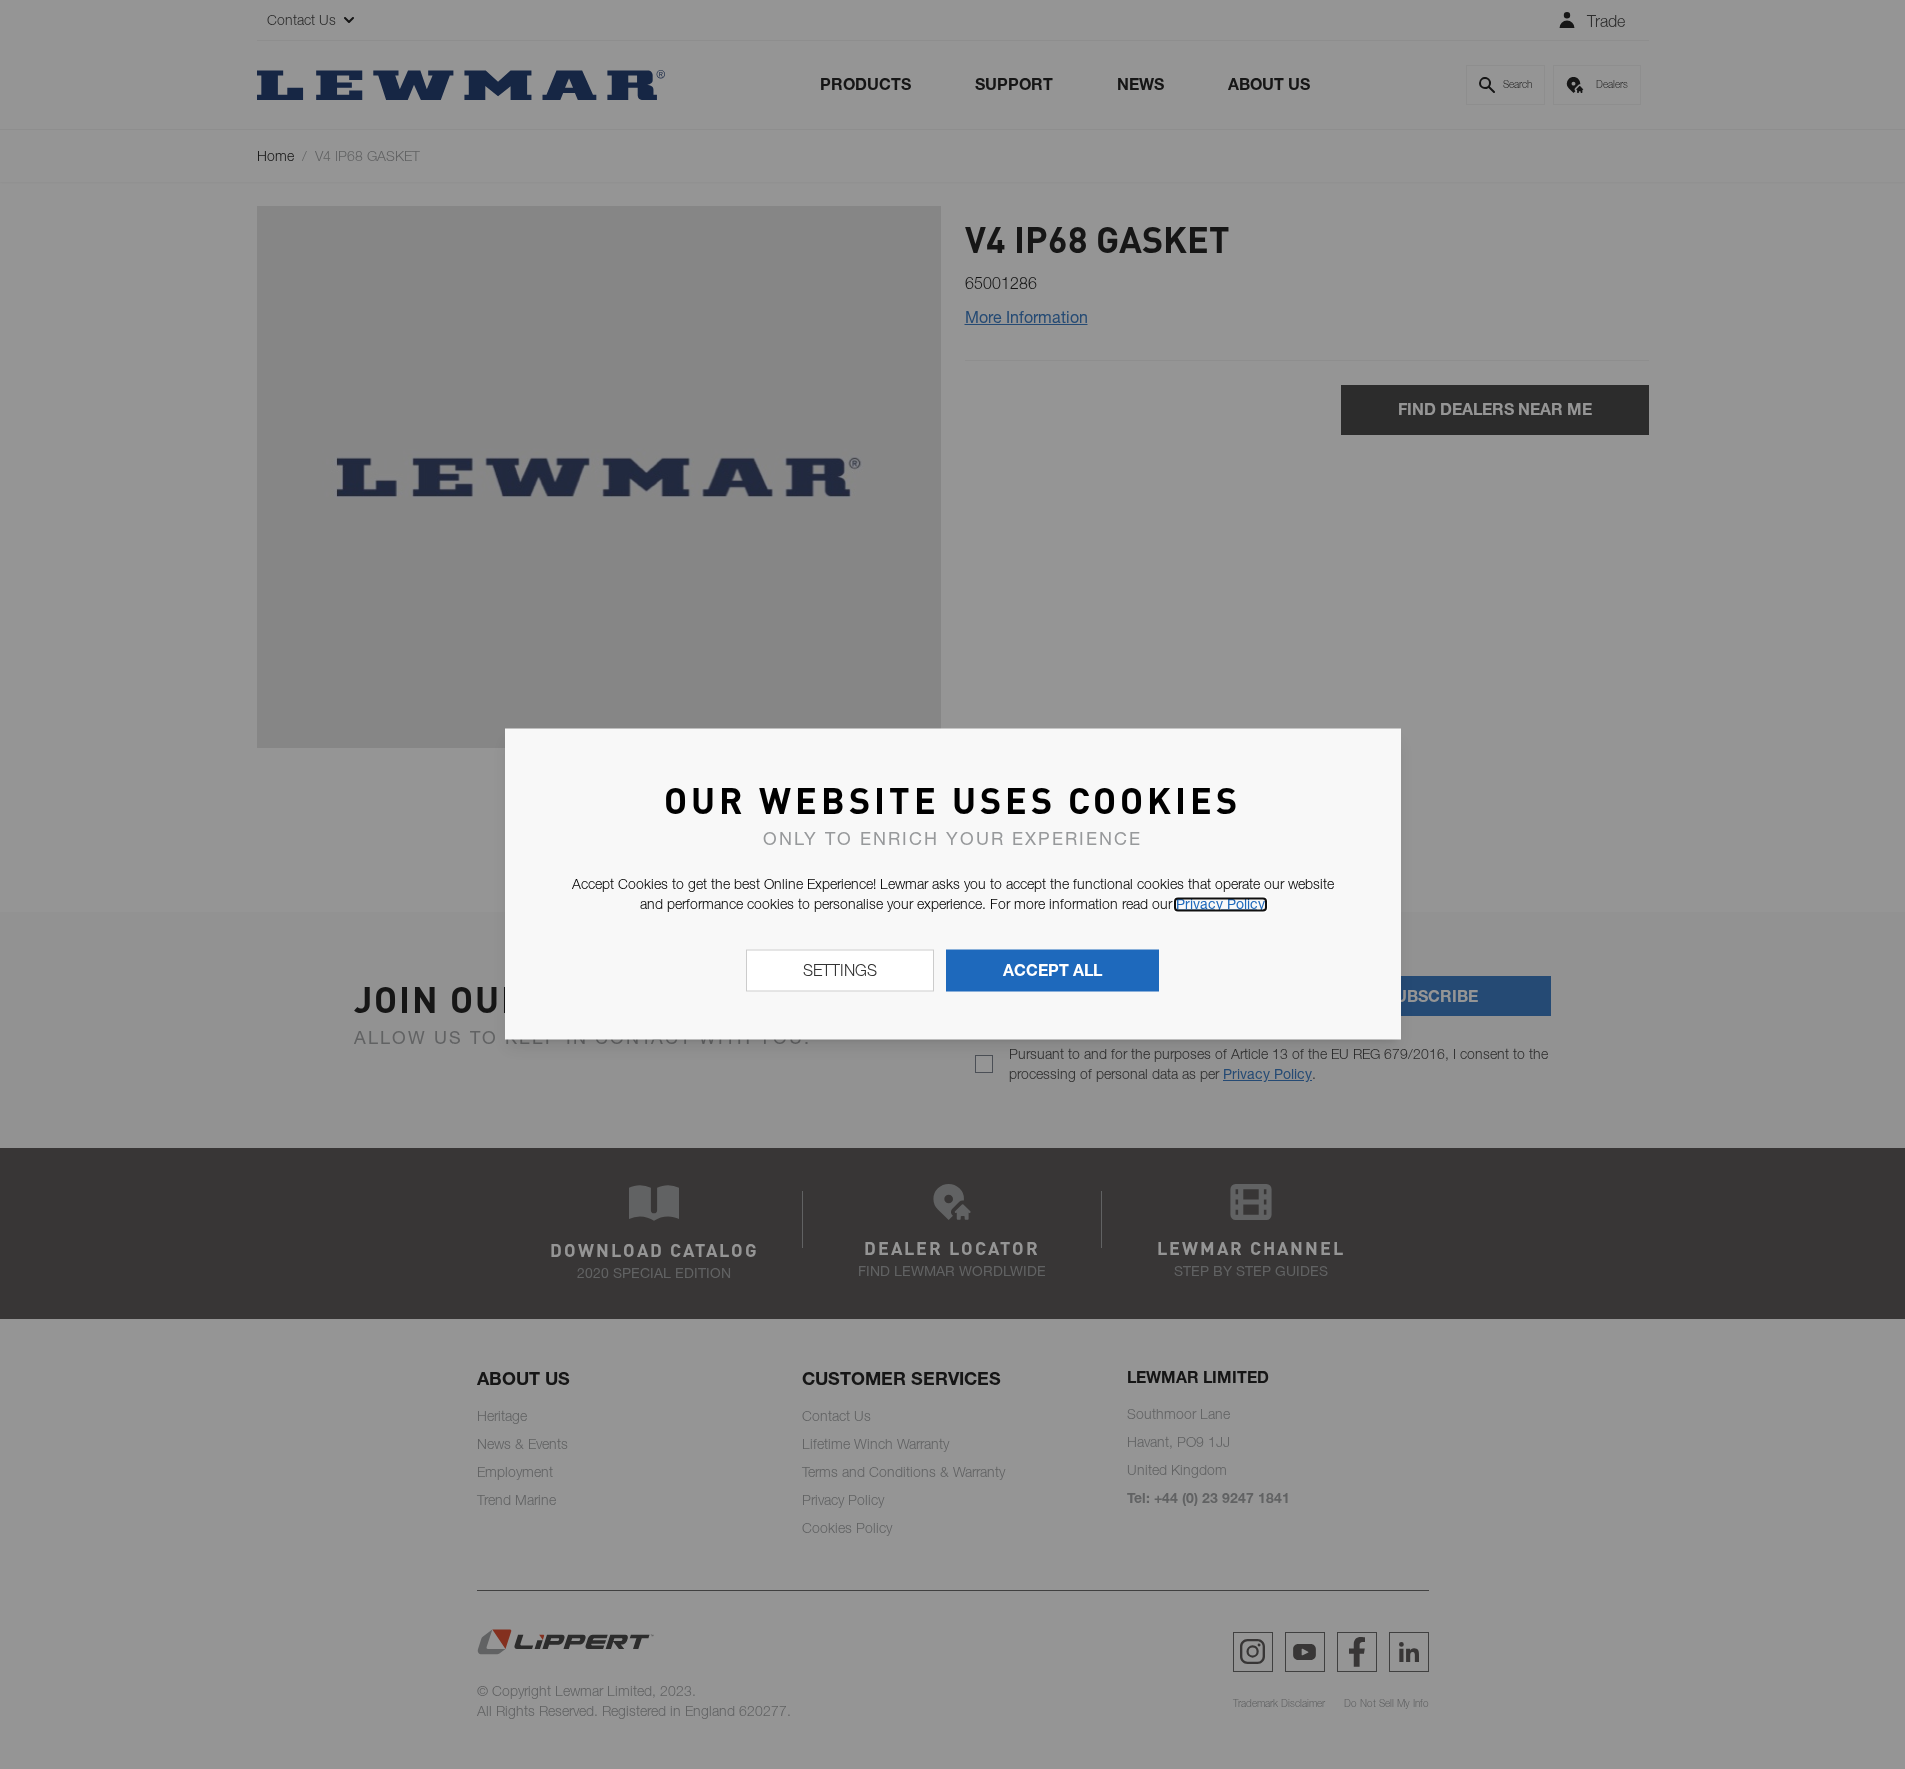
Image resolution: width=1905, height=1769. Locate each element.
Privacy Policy (1220, 904)
